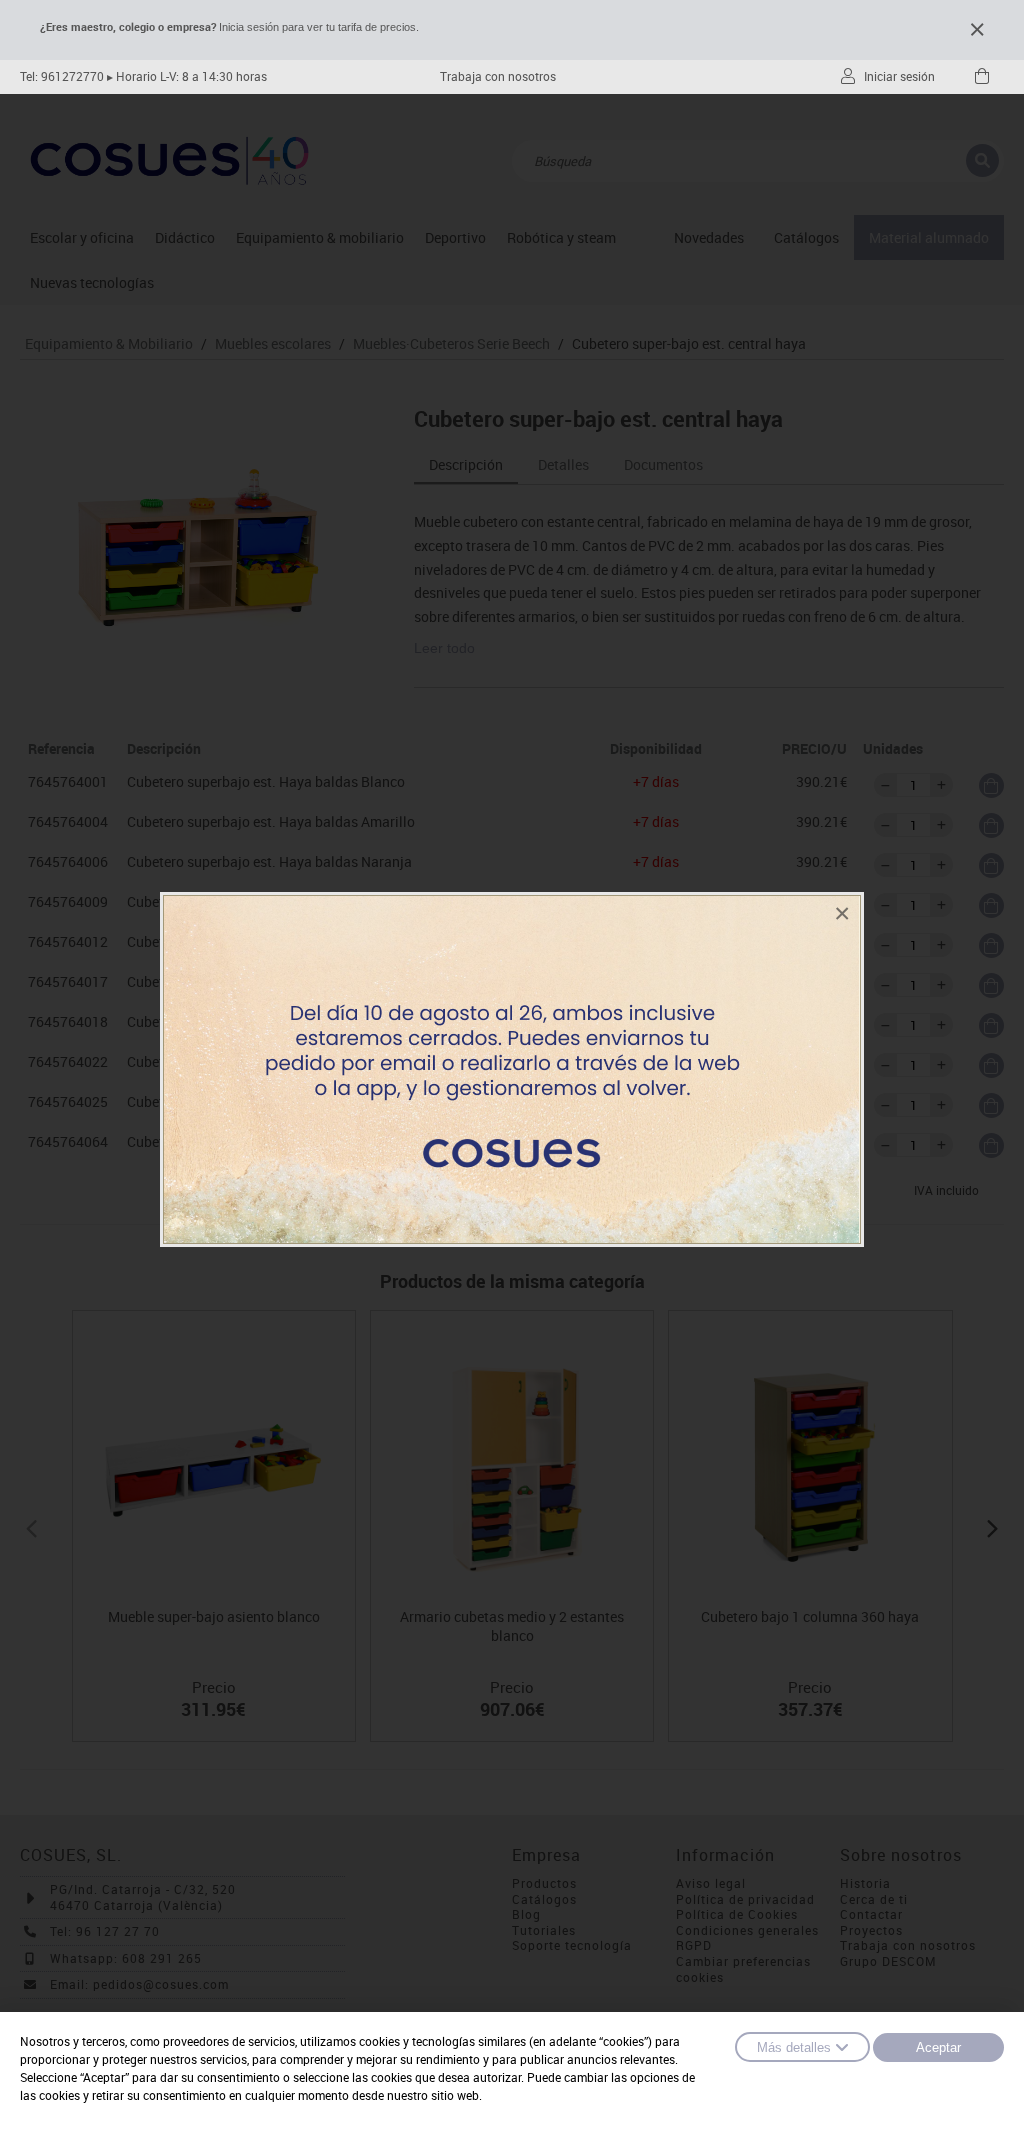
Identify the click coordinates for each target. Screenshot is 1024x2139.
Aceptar (938, 2047)
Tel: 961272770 (62, 76)
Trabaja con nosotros (498, 76)
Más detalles (794, 2047)
